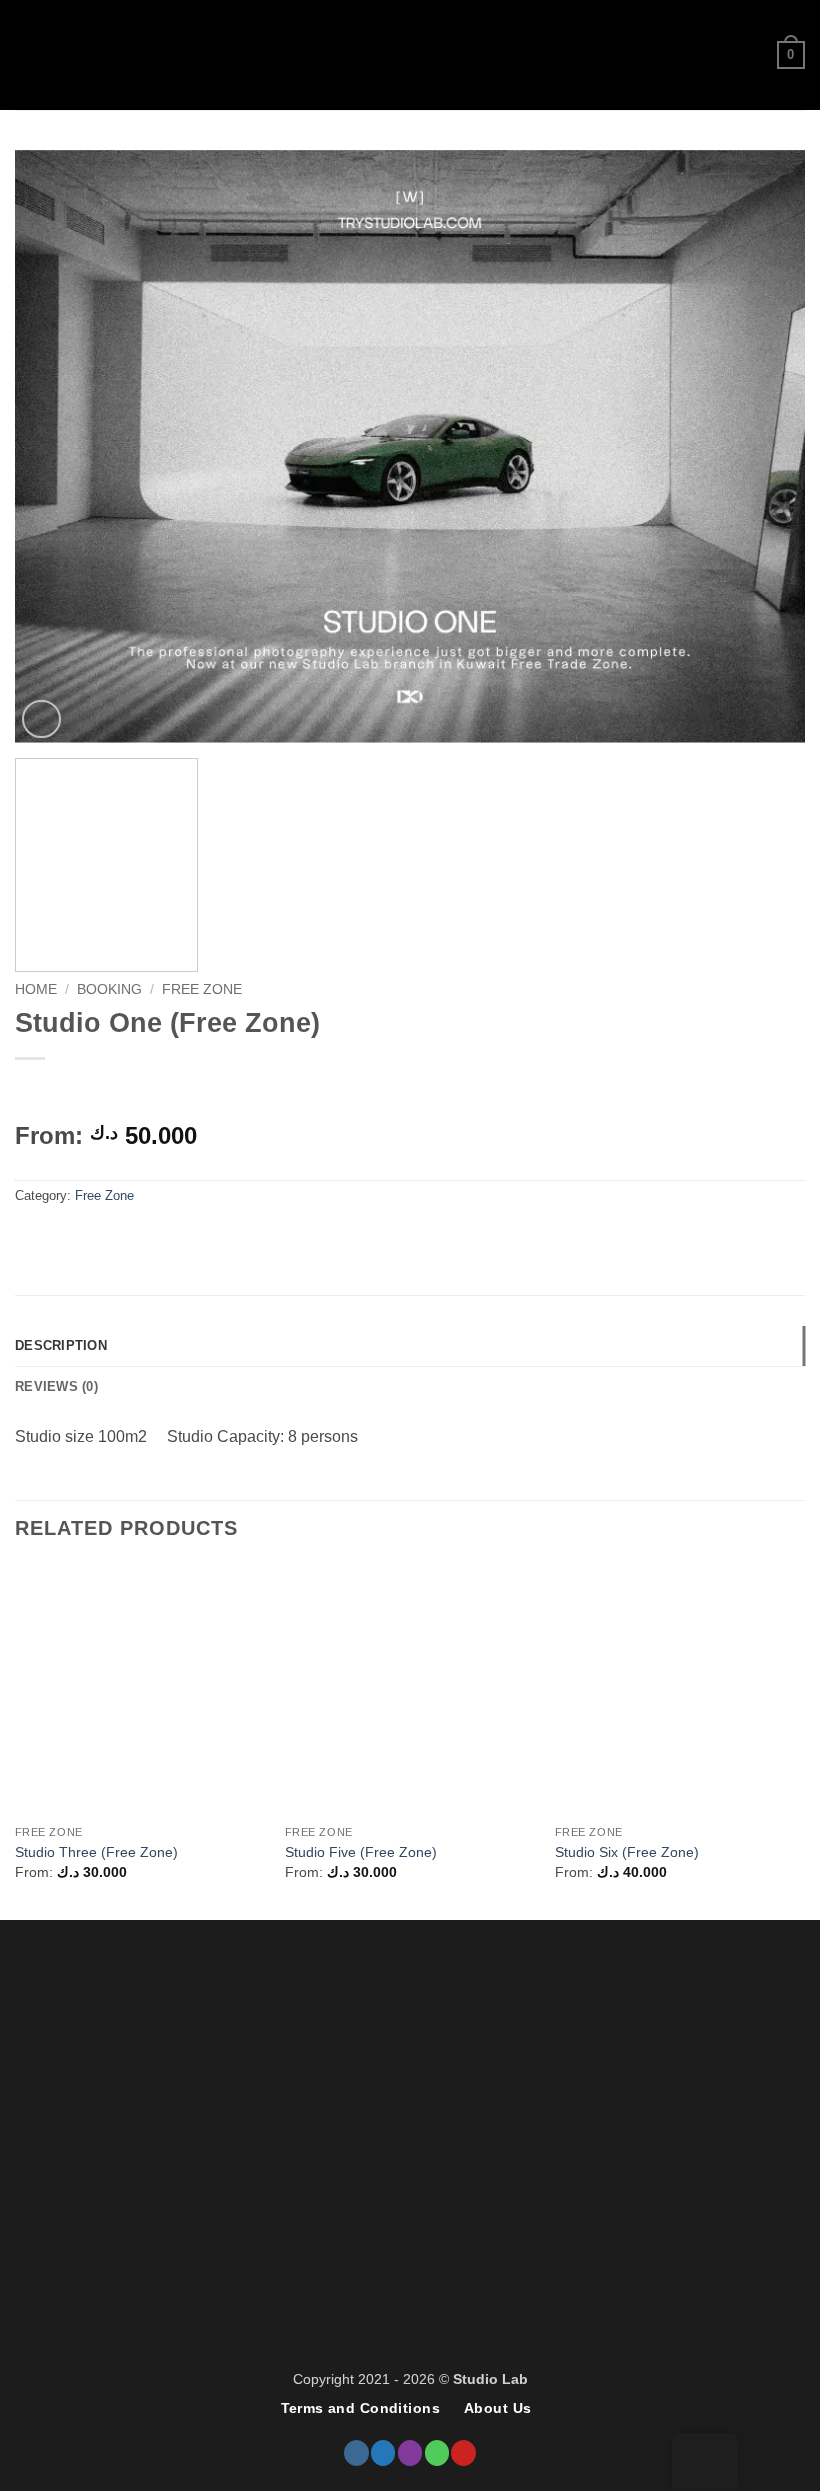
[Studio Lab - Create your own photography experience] (410, 55)
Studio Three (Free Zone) (96, 1852)
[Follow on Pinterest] (463, 2452)
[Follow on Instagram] (356, 2452)
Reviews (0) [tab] (56, 1386)
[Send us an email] (410, 2452)
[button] (27, 54)
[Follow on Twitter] (383, 2452)
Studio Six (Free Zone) (627, 1852)
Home (36, 989)
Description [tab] (61, 1345)
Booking (109, 989)
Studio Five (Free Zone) (361, 1852)
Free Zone (202, 989)
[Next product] (32, 1091)
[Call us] (437, 2452)
